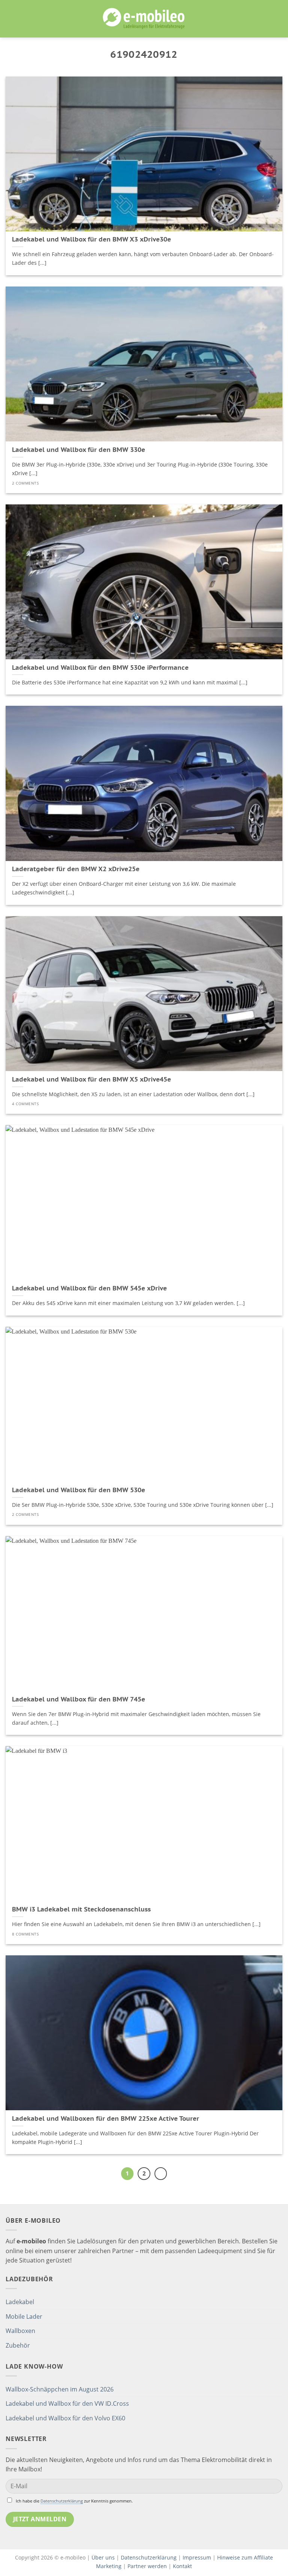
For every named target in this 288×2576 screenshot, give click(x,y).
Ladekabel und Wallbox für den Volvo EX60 (65, 2418)
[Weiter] (161, 2174)
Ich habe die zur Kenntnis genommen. (74, 2501)
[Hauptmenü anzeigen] (10, 19)
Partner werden (147, 2566)
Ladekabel (20, 2302)
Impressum (197, 2557)
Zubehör (18, 2345)
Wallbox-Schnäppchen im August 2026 (60, 2389)
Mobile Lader (24, 2316)
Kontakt (182, 2566)
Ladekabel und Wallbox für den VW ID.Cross (67, 2403)
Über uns (104, 2557)
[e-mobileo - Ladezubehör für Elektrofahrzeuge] (144, 19)
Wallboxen (20, 2331)
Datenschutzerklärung (62, 2501)
